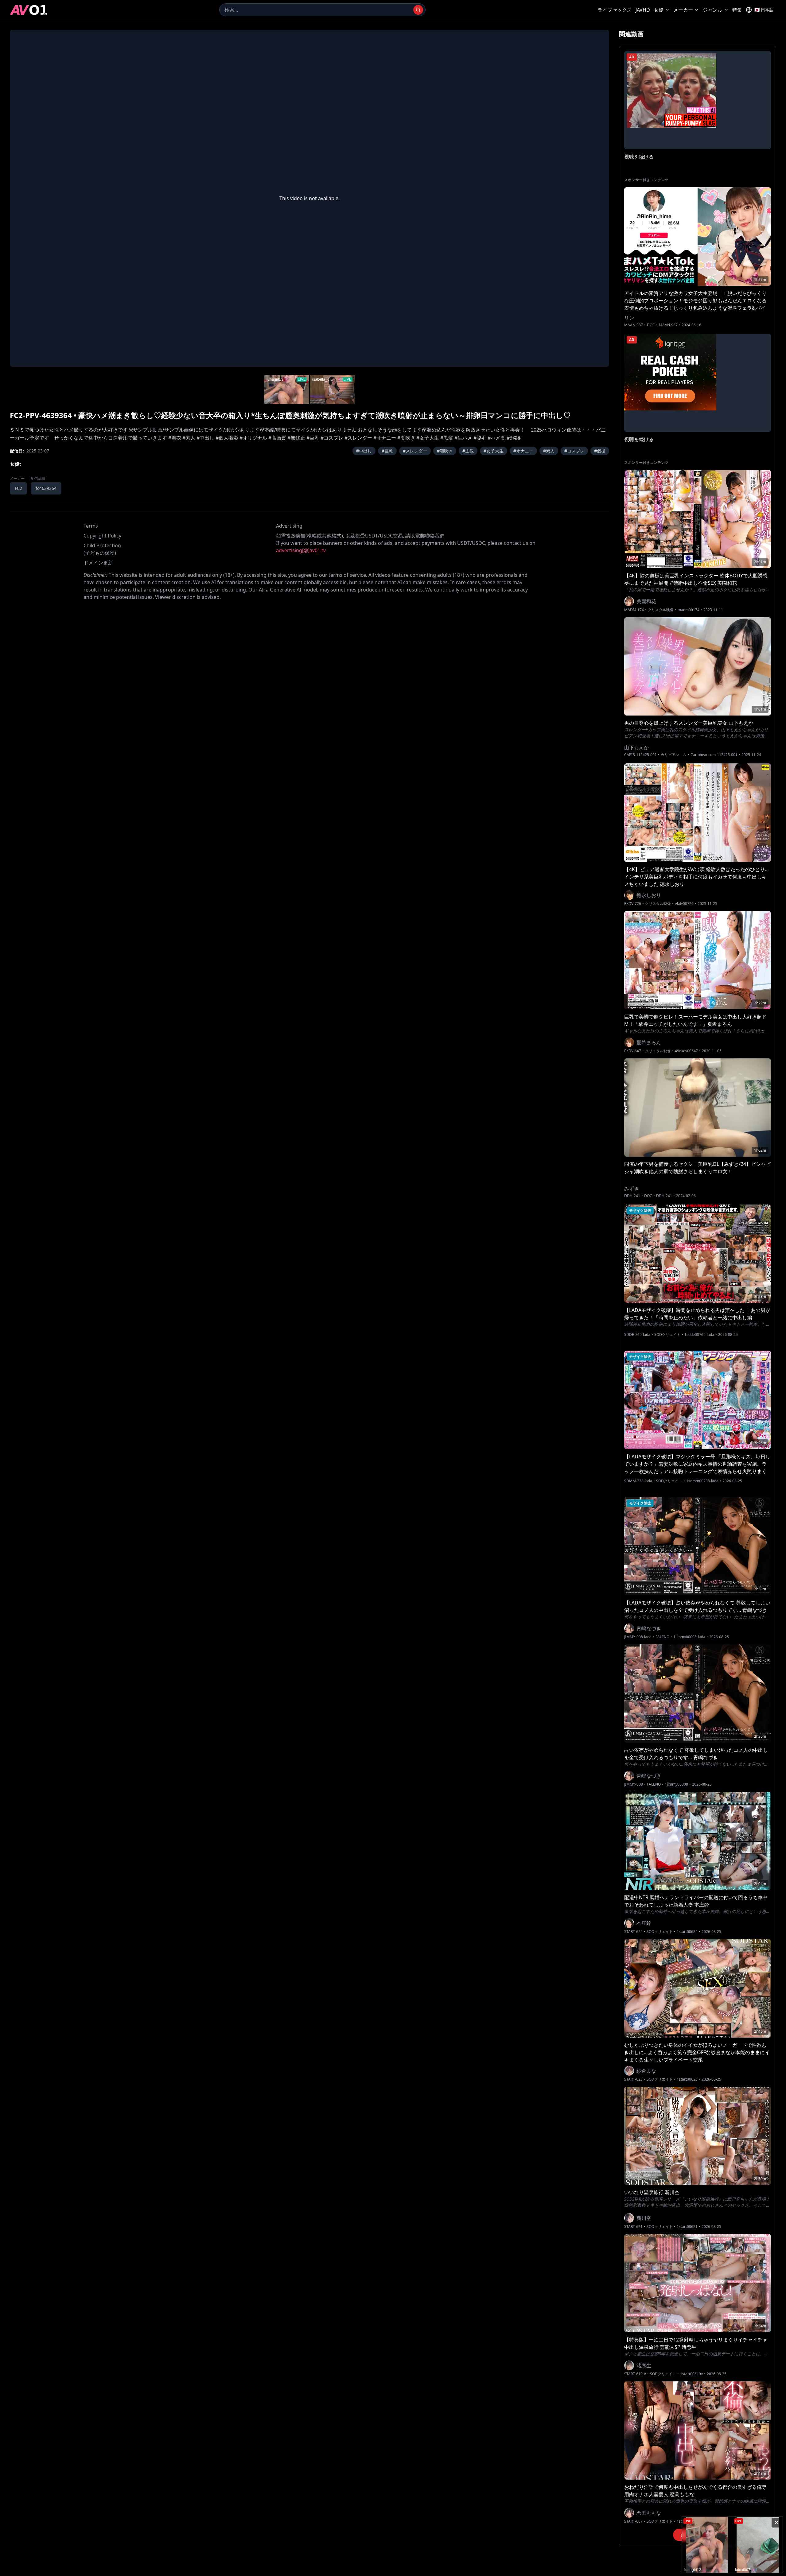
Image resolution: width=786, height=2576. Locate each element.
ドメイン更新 (98, 563)
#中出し (364, 451)
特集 (737, 10)
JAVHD (643, 10)
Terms (91, 526)
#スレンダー (415, 451)
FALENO (662, 1637)
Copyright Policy (102, 536)
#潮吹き (445, 451)
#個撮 (600, 451)
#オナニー (523, 451)
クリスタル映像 (661, 610)
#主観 (468, 451)
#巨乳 (387, 451)
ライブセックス (615, 10)
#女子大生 (494, 451)
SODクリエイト (667, 1335)
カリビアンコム (674, 755)
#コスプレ (574, 451)
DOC (651, 325)
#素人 (549, 451)
